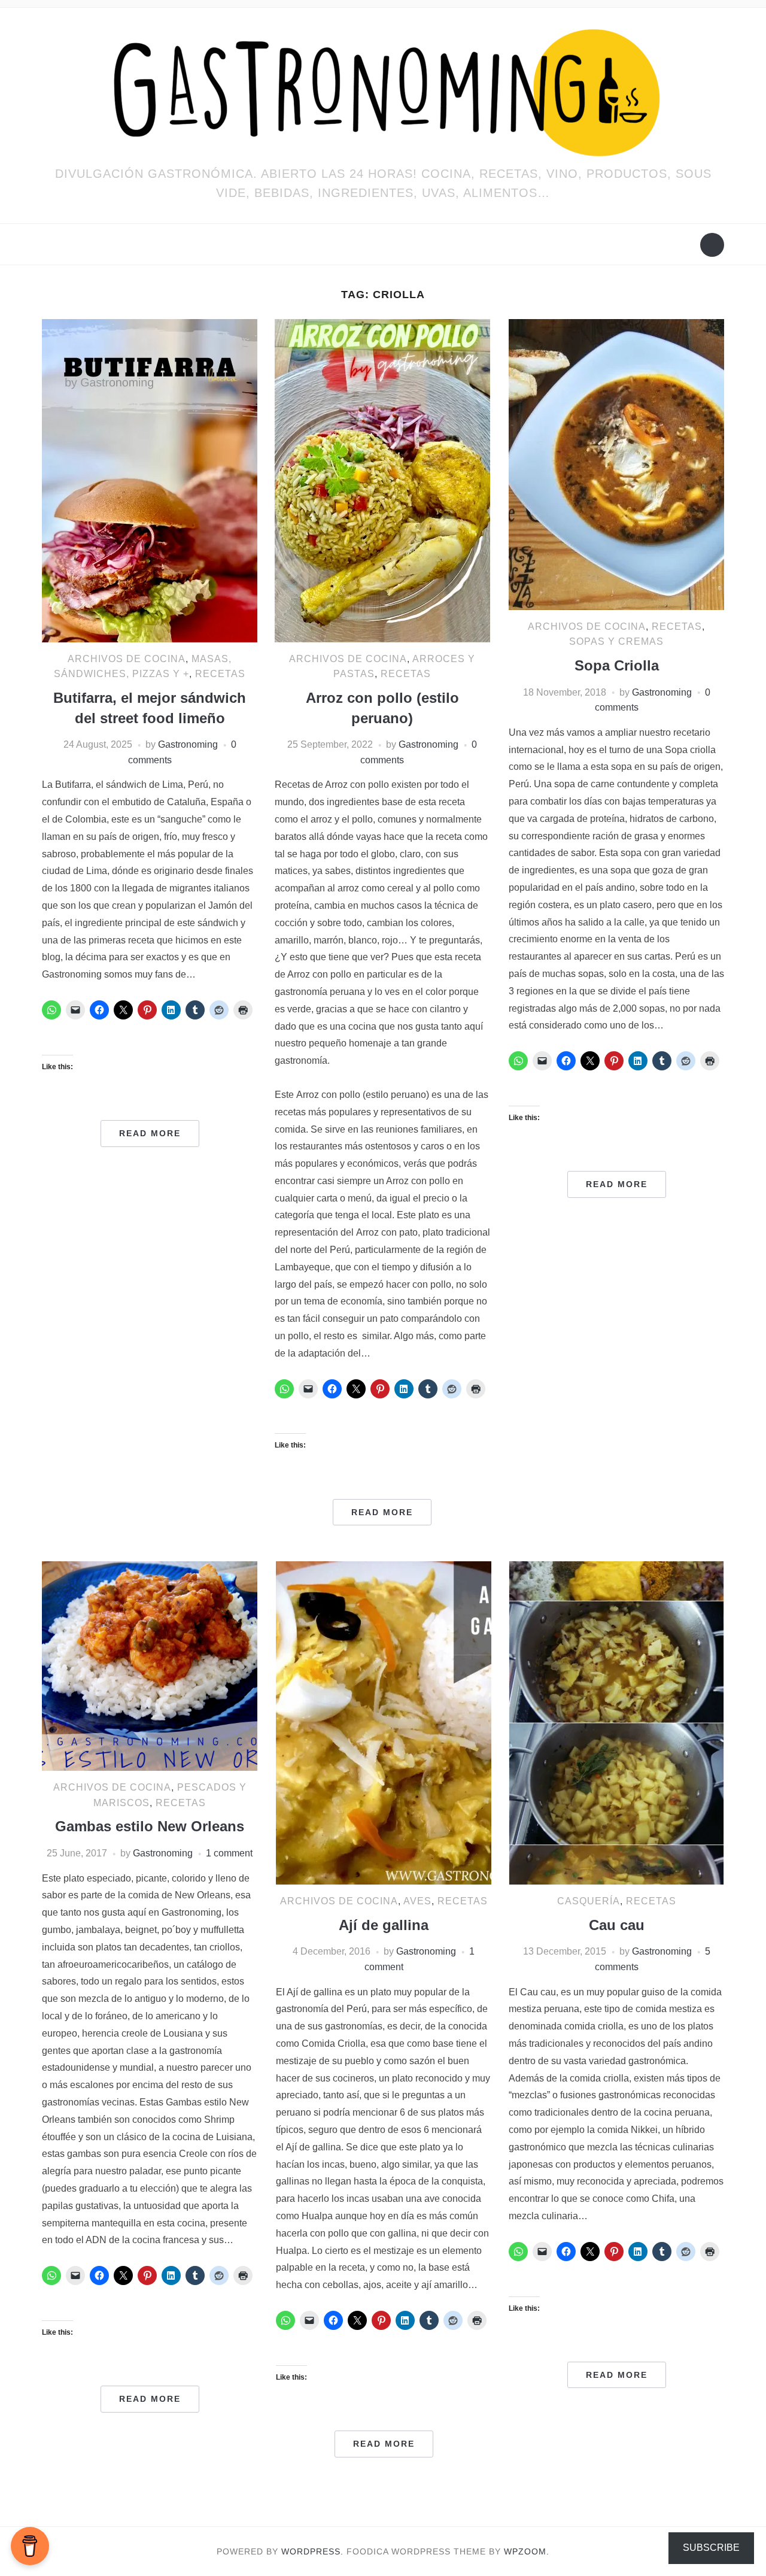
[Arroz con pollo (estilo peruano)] (382, 480)
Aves (417, 1901)
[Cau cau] (616, 1722)
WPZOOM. (527, 2551)
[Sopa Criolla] (616, 464)
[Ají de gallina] (384, 1722)
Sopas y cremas (616, 641)
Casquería (589, 1901)
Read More (150, 1133)
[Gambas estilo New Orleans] (150, 1665)
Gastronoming (188, 744)
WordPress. (312, 2551)
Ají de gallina (384, 1925)
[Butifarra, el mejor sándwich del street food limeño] (150, 480)
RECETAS (220, 674)
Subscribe (711, 2548)
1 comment (229, 1853)
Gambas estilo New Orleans (150, 1826)
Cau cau (617, 1925)
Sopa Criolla (617, 665)
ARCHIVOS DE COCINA (127, 659)
